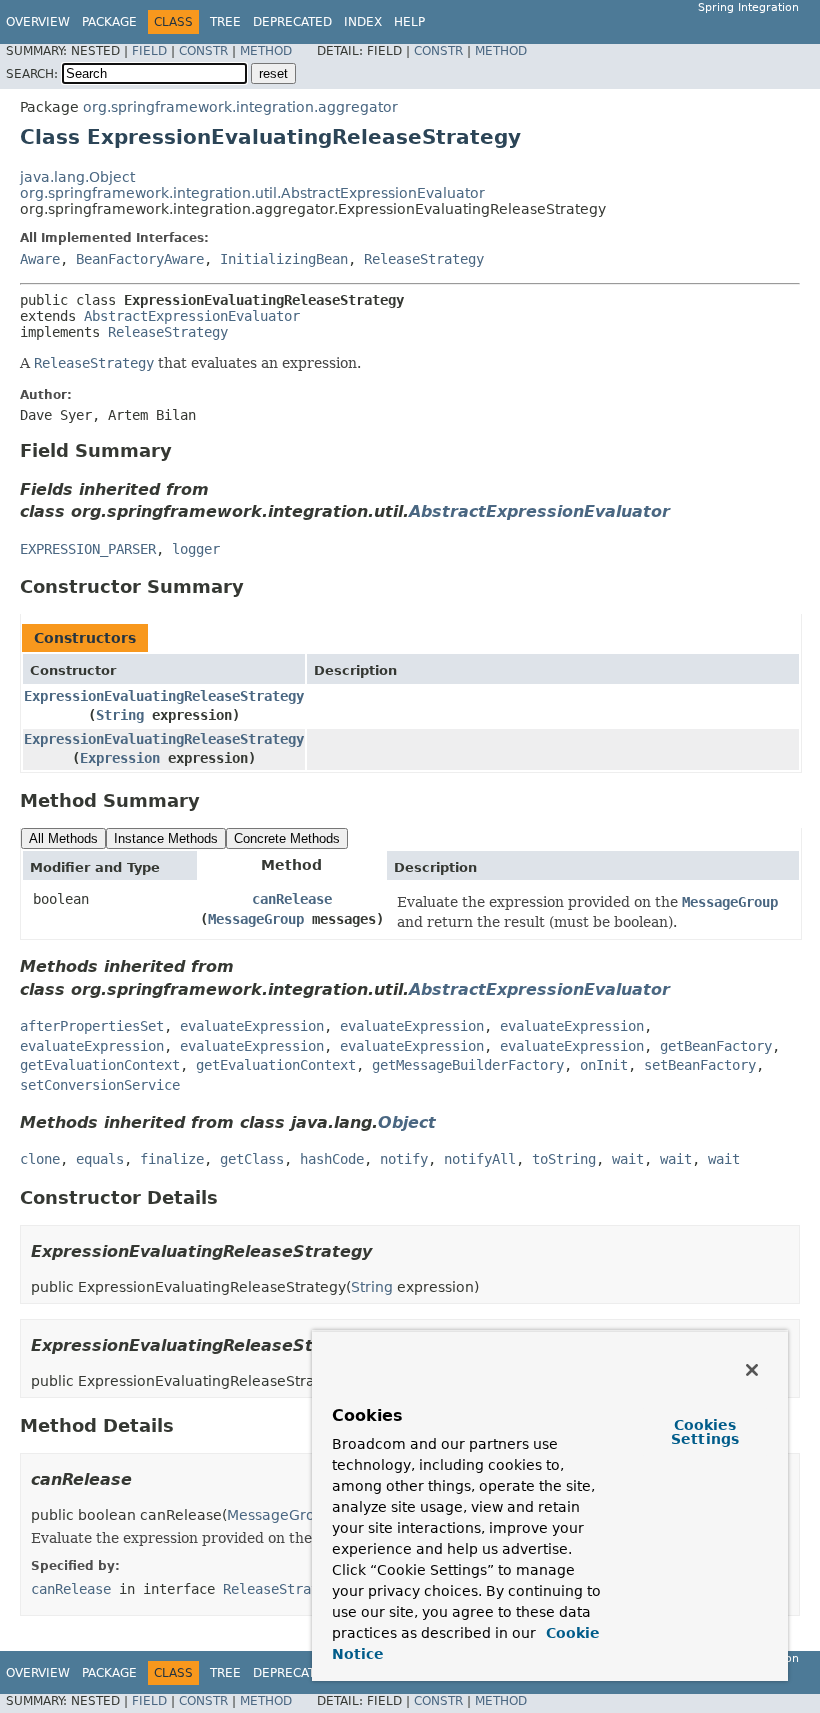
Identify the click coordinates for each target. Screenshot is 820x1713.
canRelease (292, 899)
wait (628, 1159)
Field (149, 51)
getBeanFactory (716, 1046)
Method (266, 51)
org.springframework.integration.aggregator (240, 107)
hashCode (332, 1159)
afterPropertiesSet (92, 1026)
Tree (225, 22)
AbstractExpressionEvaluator (192, 316)
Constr (203, 51)
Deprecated (292, 22)
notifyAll (480, 1159)
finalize (172, 1159)
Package (109, 22)
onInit (604, 1065)
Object (407, 1122)
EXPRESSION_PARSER (88, 549)
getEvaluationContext (100, 1065)
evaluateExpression (252, 1026)
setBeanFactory (700, 1065)
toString (564, 1159)
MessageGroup (256, 919)
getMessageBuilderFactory (468, 1065)
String (120, 715)
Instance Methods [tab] (166, 838)
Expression (120, 758)
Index (363, 22)
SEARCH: (32, 74)
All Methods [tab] (63, 838)
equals (100, 1159)
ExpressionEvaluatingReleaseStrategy (164, 696)
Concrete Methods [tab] (287, 838)
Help (409, 22)
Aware (40, 259)
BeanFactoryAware (140, 259)
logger (196, 549)
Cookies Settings (705, 1432)
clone (40, 1159)
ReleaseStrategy (424, 259)
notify (404, 1159)
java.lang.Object (77, 177)
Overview (38, 22)
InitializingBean (284, 259)
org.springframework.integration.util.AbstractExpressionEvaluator (252, 193)
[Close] (752, 1370)
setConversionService (100, 1085)
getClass (252, 1159)
